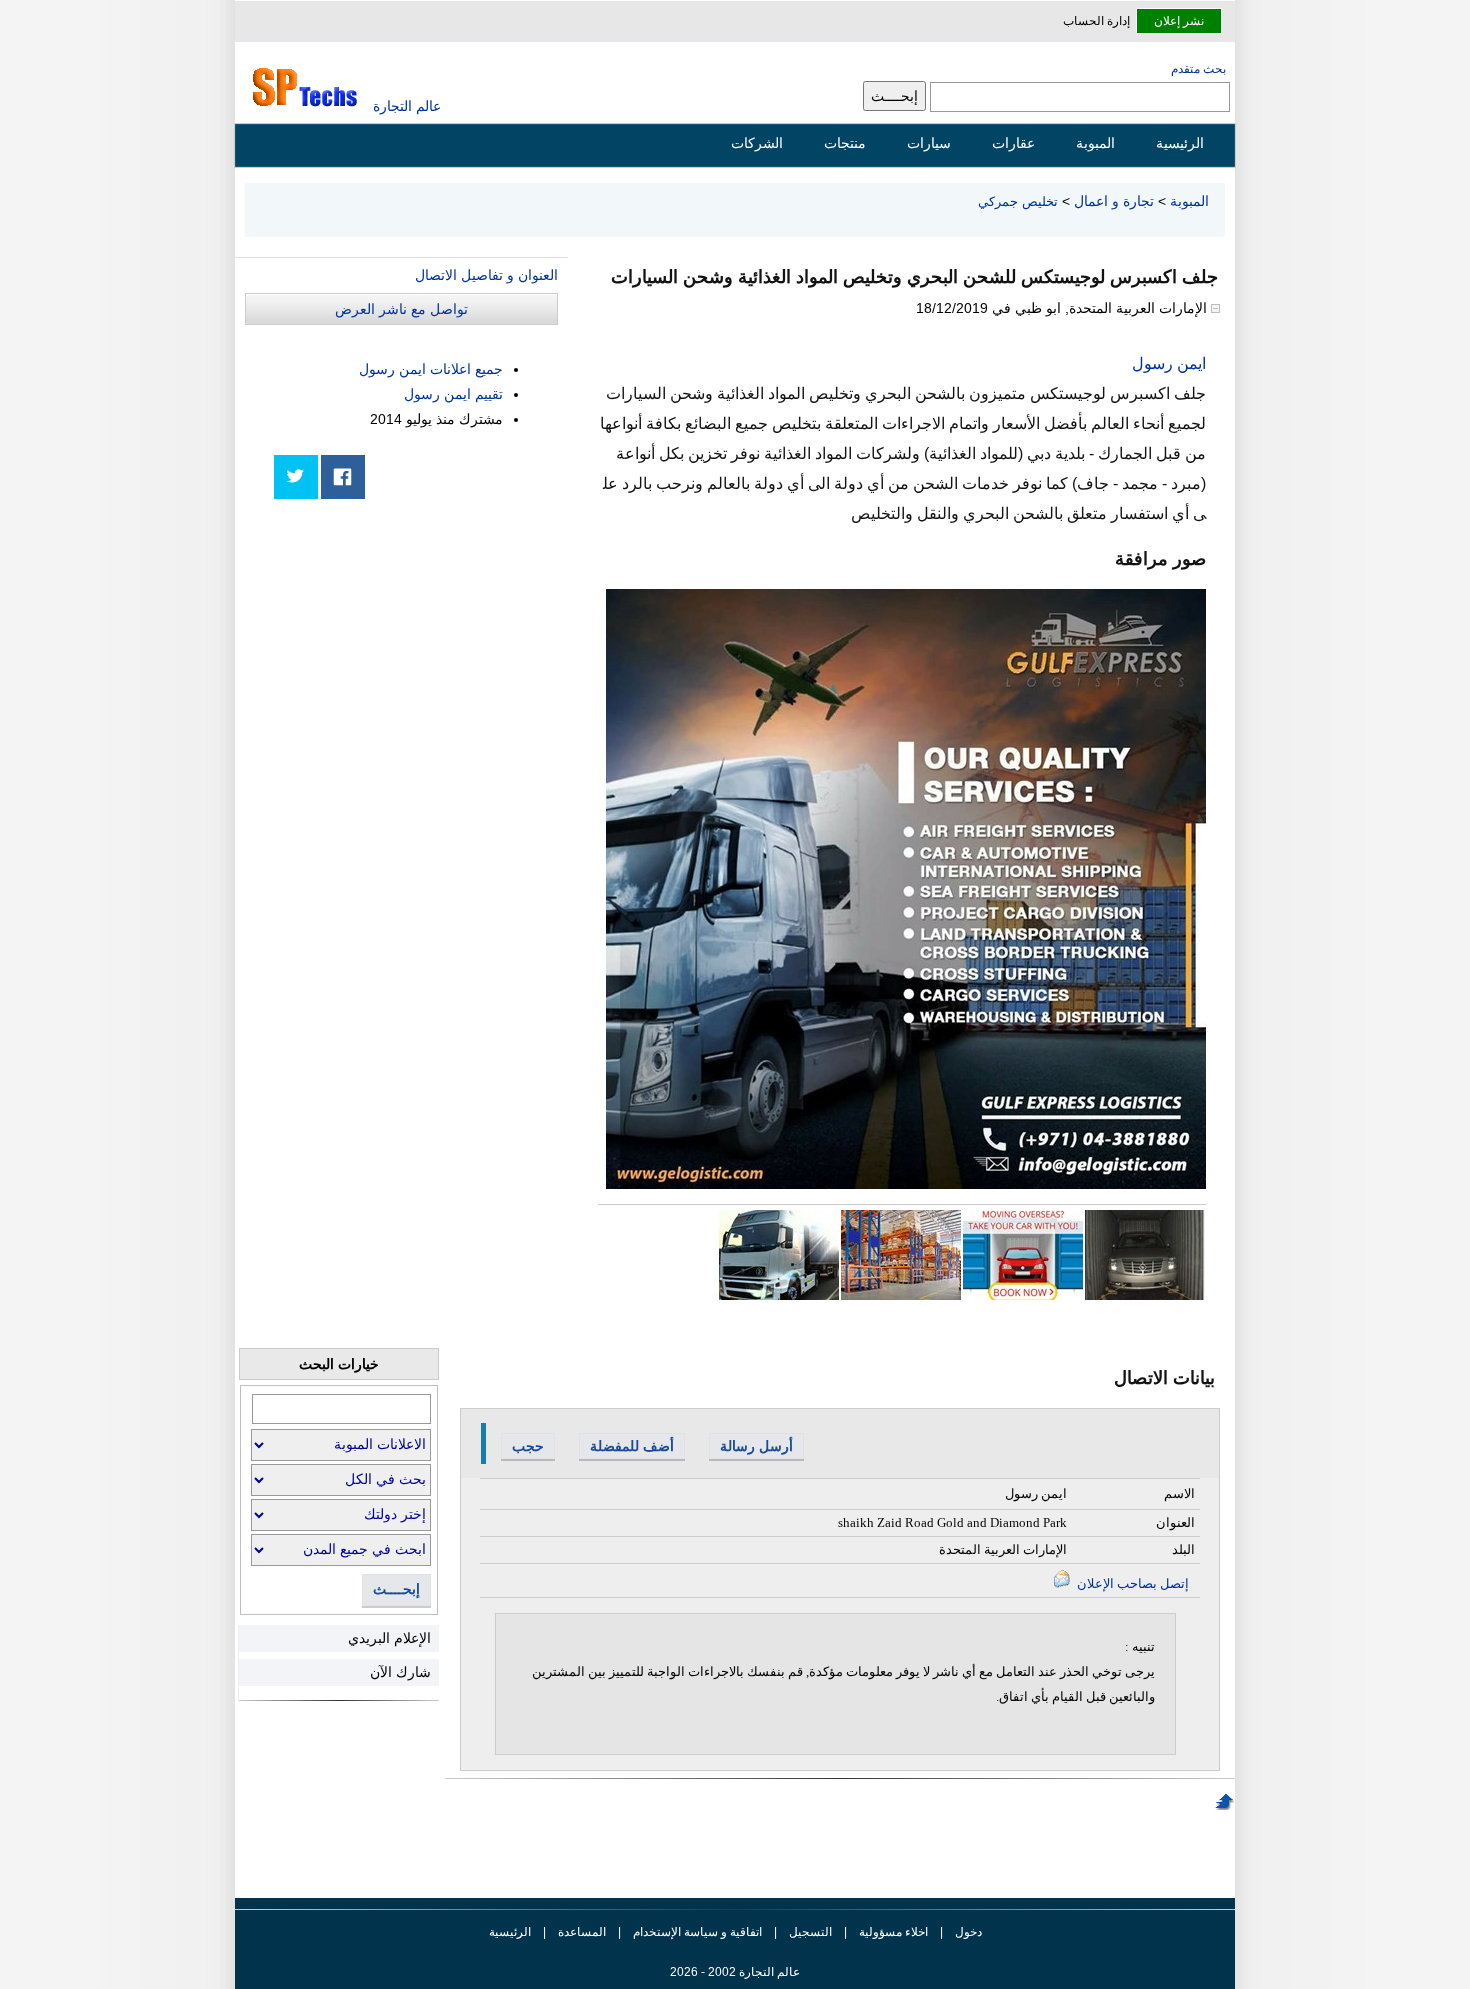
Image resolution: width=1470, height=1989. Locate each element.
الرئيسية (1180, 143)
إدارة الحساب (1096, 21)
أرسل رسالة (756, 1446)
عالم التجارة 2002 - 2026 (735, 1972)
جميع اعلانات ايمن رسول (431, 369)
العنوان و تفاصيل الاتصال (486, 275)
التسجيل (810, 1932)
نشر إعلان (1179, 21)
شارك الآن (400, 1672)
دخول (968, 1932)
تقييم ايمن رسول (453, 394)
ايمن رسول (1169, 363)
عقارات (1013, 143)
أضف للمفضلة (632, 1446)
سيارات (929, 143)
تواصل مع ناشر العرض (401, 309)
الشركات (757, 143)
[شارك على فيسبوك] (343, 477)
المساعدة (582, 1932)
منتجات (845, 143)
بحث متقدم (1198, 69)
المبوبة (1095, 143)
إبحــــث (396, 1589)
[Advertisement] (408, 652)
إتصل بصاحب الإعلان (1131, 1583)
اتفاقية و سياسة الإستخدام (696, 1932)
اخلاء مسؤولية (893, 1932)
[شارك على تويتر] (296, 477)
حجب (528, 1446)
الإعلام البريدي (389, 1638)
